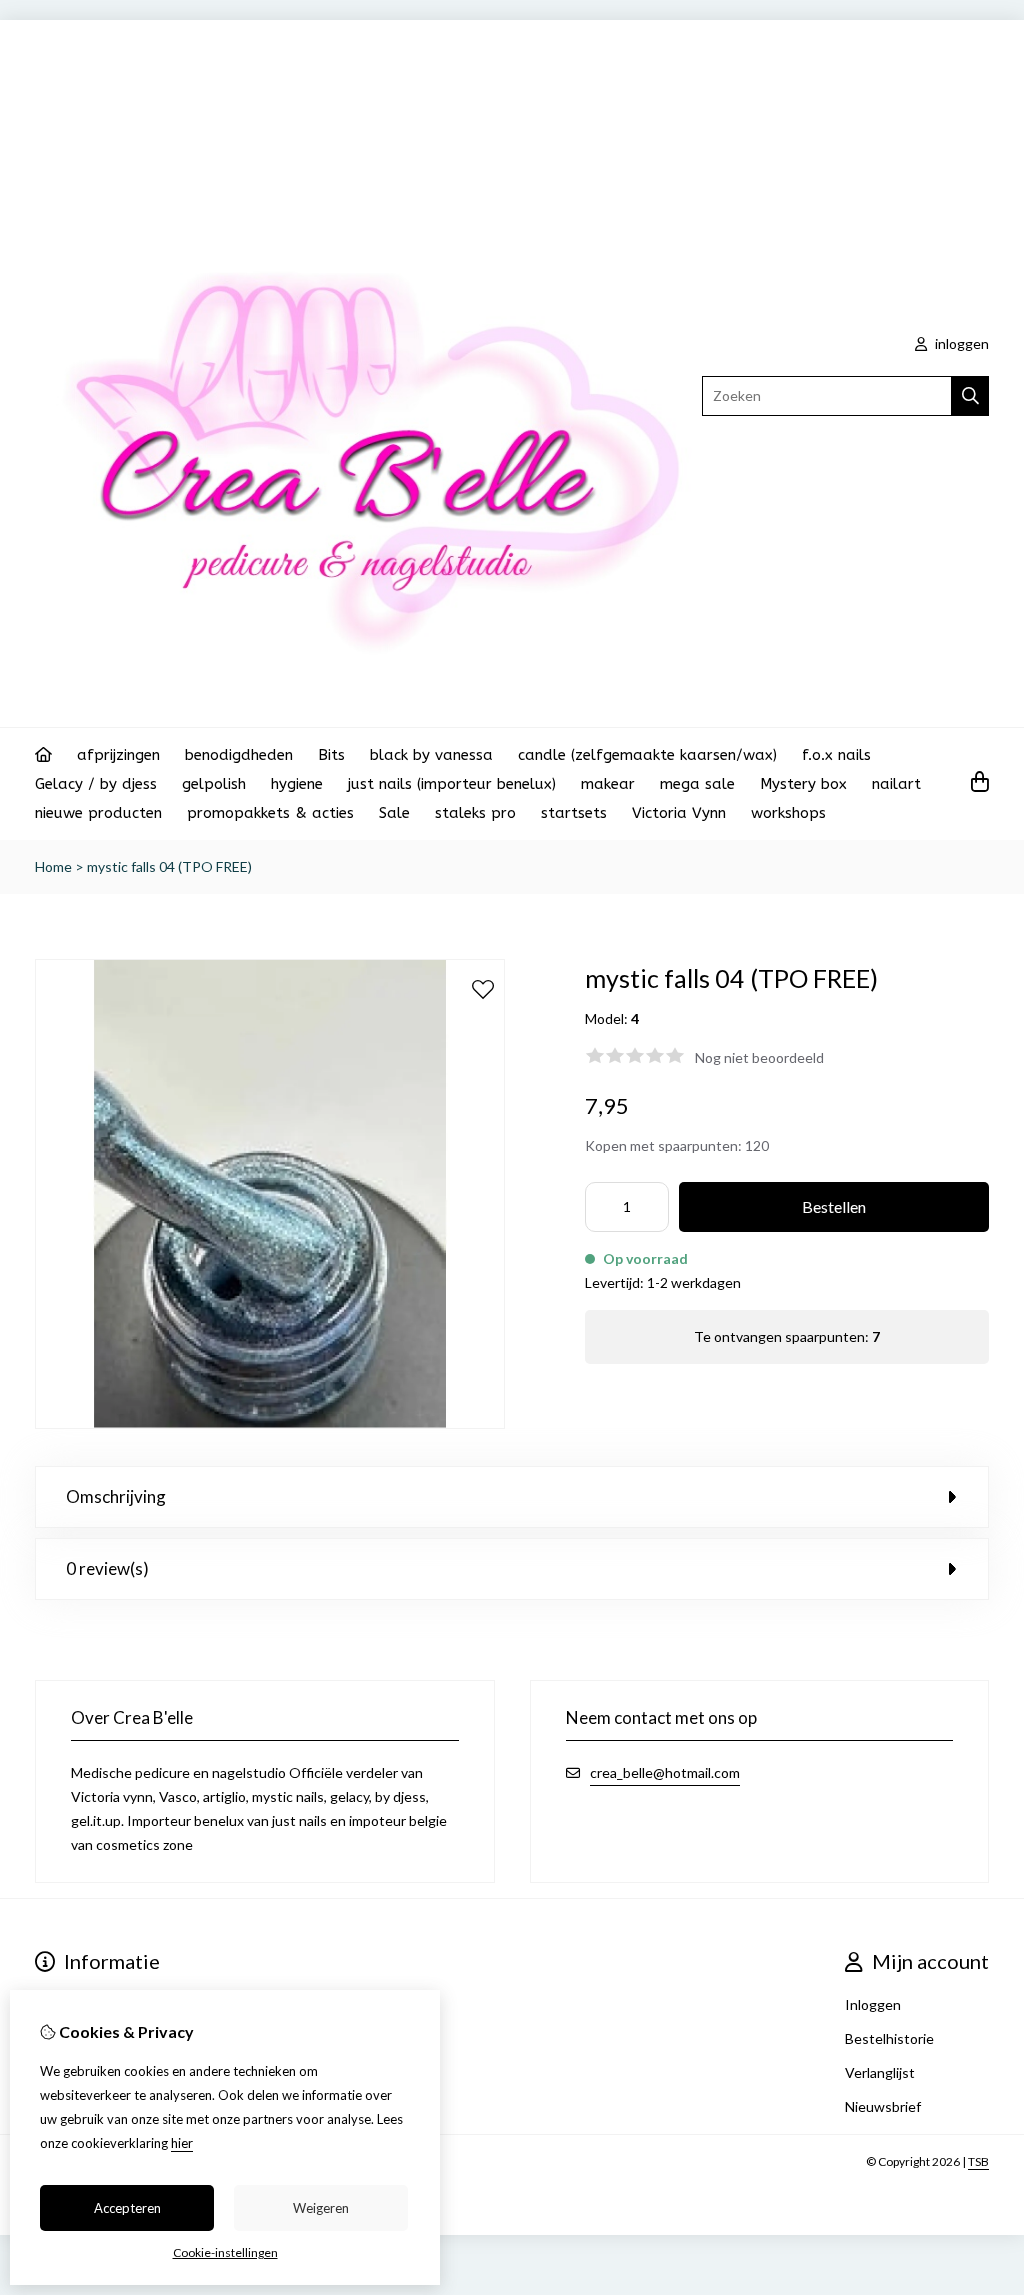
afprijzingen (118, 755)
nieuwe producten (98, 813)
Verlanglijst (880, 2072)
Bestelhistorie (889, 2038)
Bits (331, 755)
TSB (978, 2161)
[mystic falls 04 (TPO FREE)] (270, 1423)
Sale (394, 813)
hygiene (297, 784)
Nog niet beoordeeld (759, 1057)
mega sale (697, 784)
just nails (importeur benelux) (452, 784)
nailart (896, 784)
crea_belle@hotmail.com (665, 1772)
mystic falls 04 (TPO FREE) (169, 866)
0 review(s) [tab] (107, 1568)
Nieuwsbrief (883, 2106)
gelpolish (214, 784)
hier (182, 2143)
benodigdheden (239, 755)
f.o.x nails (836, 755)
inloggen (960, 343)
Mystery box (803, 784)
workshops (788, 813)
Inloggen (873, 2004)
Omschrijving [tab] (116, 1496)
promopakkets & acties (270, 813)
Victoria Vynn (679, 813)
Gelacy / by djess (96, 784)
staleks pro (475, 813)
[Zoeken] (970, 396)
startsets (574, 813)
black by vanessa (431, 755)
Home (53, 866)
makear (608, 784)
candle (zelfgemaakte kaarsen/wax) (647, 755)
